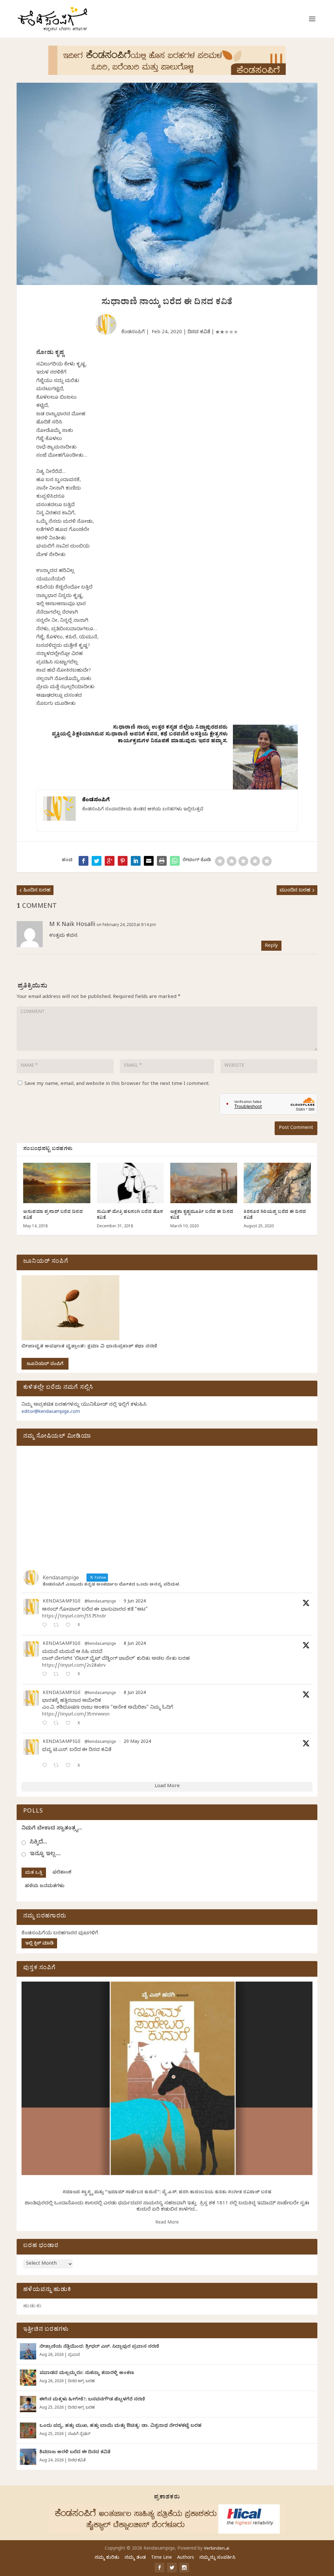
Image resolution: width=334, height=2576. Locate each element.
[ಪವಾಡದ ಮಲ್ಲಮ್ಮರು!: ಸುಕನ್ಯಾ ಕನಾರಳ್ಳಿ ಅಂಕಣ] (28, 2378)
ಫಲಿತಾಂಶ (62, 1873)
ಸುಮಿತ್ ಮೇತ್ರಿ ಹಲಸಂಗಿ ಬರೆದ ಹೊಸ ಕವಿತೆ (130, 1215)
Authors (186, 2558)
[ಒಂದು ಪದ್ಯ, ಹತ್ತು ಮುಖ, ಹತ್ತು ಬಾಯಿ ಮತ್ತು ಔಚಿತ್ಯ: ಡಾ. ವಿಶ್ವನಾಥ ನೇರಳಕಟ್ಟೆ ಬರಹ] (28, 2430)
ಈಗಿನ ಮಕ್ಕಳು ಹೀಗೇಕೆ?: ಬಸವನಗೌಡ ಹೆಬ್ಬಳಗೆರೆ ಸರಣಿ (92, 2400)
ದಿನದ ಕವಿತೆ (199, 333)
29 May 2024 (137, 1742)
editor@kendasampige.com (51, 1412)
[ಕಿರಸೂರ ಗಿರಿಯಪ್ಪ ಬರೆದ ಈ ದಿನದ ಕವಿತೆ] (277, 1183)
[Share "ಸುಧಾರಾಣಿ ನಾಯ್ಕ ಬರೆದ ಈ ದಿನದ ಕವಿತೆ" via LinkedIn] (136, 861)
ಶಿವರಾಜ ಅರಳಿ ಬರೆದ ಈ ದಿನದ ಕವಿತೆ (75, 2453)
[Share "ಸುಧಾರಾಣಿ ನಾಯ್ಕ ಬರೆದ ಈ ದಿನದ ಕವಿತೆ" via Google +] (110, 861)
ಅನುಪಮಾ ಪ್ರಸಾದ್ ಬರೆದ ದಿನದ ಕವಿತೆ (53, 1215)
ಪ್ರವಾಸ (74, 2355)
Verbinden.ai (217, 2549)
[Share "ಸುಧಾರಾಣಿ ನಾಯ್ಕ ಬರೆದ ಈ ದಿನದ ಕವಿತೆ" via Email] (149, 861)
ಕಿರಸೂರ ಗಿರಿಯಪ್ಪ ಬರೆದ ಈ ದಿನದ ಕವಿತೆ (275, 1215)
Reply (271, 946)
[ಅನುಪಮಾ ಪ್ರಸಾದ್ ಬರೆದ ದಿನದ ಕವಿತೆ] (57, 1183)
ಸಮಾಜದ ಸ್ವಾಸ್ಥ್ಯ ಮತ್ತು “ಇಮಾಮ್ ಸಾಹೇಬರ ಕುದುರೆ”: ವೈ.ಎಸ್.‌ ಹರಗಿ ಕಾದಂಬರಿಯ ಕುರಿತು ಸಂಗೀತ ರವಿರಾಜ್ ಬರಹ (167, 2193)
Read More (167, 2223)
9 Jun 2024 (135, 1602)
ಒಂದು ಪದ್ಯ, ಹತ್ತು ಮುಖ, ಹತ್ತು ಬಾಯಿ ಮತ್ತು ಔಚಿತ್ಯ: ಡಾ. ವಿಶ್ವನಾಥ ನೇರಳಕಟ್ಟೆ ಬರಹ (121, 2426)
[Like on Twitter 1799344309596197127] (70, 1675)
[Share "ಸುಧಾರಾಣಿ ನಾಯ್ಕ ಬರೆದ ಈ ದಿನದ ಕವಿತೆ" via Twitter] (97, 861)
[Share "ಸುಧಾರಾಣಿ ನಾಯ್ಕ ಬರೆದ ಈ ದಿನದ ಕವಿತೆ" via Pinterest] (123, 861)
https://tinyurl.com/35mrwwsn (76, 1715)
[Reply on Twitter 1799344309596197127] (46, 1675)
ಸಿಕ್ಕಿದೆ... (38, 1843)
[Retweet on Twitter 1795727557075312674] (58, 1766)
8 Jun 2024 (135, 1644)
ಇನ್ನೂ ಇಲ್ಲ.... (45, 1854)
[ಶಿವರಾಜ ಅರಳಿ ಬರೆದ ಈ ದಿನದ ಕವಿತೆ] (28, 2457)
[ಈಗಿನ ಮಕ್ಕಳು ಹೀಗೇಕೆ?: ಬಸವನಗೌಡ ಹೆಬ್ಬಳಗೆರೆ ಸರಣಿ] (28, 2404)
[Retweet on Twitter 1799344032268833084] (58, 1724)
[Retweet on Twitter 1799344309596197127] (58, 1675)
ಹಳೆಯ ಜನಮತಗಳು (45, 1887)
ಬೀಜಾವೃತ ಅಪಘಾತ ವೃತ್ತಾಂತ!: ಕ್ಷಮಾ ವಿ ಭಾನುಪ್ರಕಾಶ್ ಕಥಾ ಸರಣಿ (89, 1347)
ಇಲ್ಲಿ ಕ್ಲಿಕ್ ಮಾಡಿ (39, 1944)
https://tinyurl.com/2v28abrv (74, 1666)
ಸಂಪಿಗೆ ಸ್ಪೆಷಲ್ (79, 2434)
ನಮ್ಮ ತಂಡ (135, 2558)
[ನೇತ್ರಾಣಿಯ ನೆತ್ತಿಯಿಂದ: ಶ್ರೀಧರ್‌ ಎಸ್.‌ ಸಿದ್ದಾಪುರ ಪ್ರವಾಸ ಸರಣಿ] (28, 2351)
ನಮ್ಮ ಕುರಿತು (107, 2558)
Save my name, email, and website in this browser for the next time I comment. (117, 1084)
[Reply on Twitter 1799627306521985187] (46, 1626)
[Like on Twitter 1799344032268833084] (70, 1724)
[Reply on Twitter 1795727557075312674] (46, 1766)
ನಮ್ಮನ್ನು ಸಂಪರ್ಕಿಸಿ (217, 2558)
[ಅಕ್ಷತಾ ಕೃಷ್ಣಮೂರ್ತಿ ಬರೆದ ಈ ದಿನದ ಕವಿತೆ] (204, 1183)
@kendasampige (100, 1602)
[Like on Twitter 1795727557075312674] (70, 1766)
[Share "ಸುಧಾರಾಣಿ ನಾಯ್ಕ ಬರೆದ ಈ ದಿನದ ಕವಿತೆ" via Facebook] (83, 861)
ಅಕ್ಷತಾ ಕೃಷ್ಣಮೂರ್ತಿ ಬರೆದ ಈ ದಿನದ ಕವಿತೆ (202, 1215)
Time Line (161, 2558)
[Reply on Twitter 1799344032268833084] (46, 1724)
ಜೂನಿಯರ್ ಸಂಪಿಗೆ (45, 1365)
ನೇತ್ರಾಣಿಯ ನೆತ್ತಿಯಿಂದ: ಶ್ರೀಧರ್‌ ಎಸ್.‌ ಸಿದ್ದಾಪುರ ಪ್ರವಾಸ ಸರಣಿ (99, 2347)
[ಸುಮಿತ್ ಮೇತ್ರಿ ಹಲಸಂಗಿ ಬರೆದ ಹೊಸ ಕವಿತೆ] (130, 1183)
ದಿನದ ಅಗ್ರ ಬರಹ (81, 2382)
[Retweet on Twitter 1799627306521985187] (58, 1626)
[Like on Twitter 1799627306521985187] (70, 1626)
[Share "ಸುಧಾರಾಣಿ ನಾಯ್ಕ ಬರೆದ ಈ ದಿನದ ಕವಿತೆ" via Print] (162, 861)
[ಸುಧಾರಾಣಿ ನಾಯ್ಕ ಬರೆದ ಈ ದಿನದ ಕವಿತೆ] (175, 861)
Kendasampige (62, 1602)
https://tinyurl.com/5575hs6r (74, 1617)
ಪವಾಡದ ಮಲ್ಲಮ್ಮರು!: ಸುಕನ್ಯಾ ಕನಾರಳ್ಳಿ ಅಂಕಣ (87, 2374)
